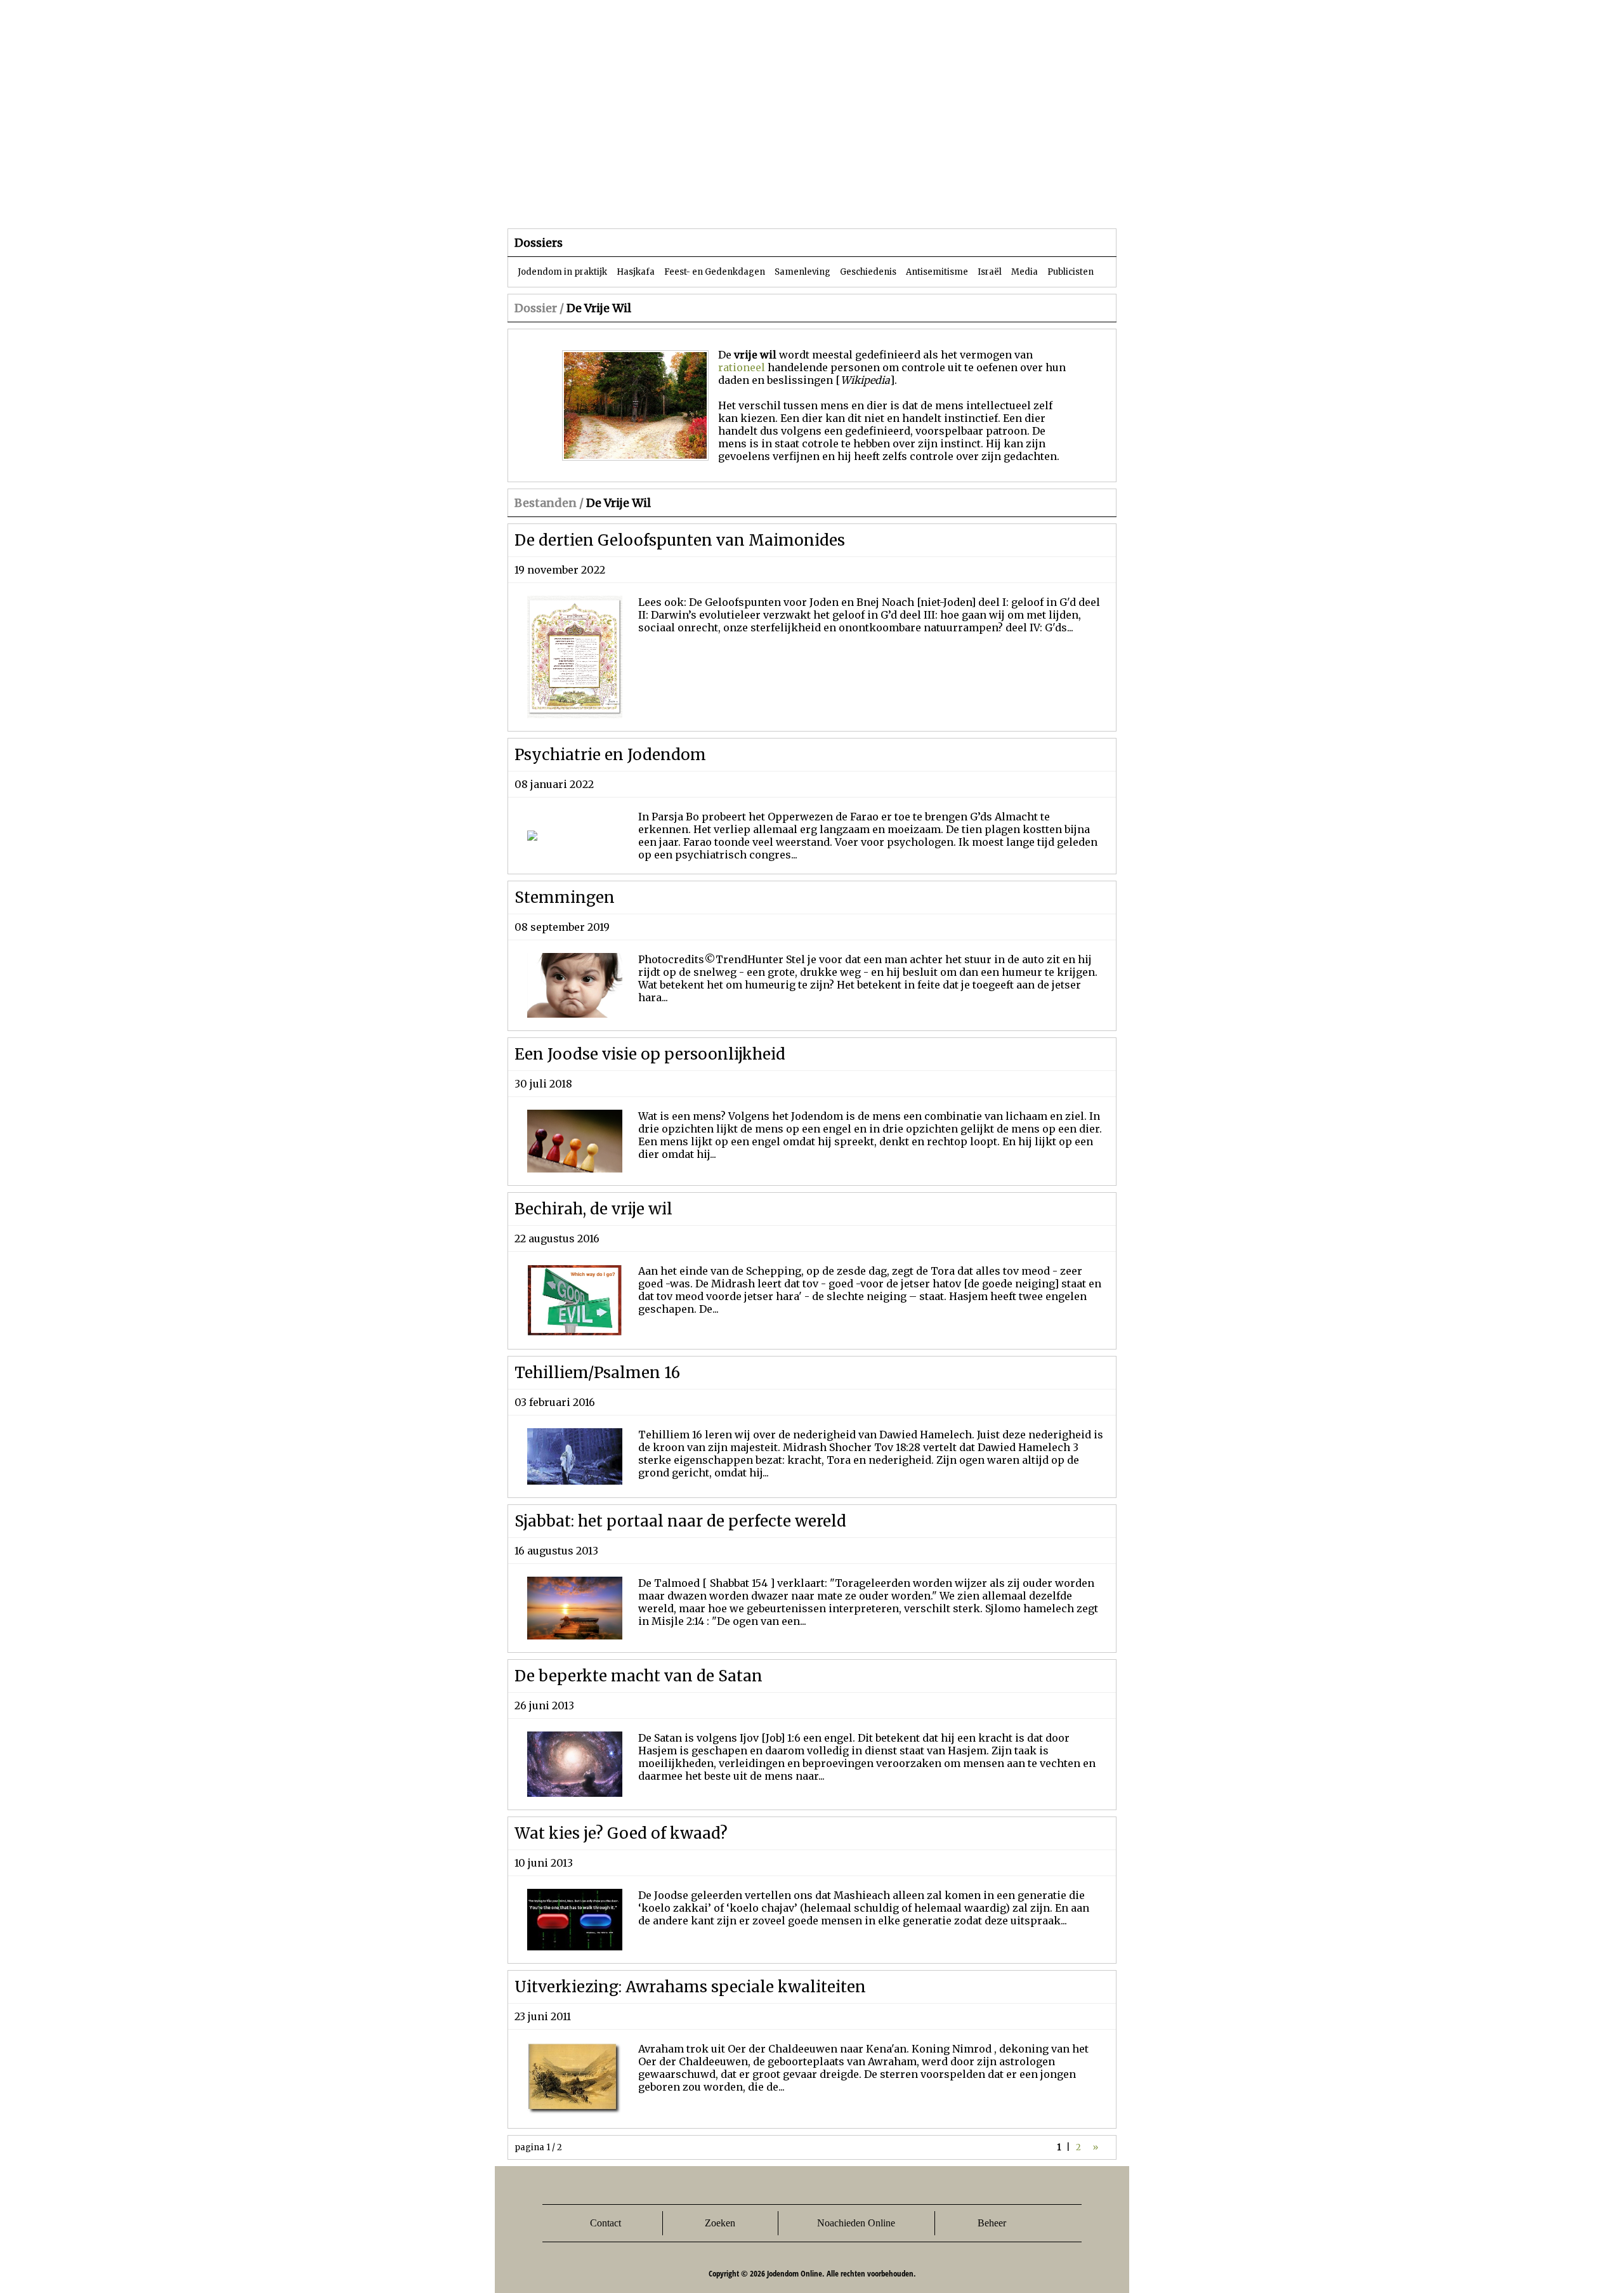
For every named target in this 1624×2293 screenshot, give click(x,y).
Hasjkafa (636, 272)
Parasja (821, 203)
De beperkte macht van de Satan (638, 1676)
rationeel (742, 367)
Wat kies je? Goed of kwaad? (621, 1833)
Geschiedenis (868, 272)
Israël (990, 272)
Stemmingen (565, 897)
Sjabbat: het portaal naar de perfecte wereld (680, 1521)
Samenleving (802, 272)
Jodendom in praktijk (562, 272)
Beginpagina (553, 203)
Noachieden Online (856, 2223)
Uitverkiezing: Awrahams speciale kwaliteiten (690, 1987)
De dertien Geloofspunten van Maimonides (680, 540)
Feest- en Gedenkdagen (715, 272)
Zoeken (720, 2223)
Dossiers (743, 203)
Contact (606, 2223)
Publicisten (1071, 272)
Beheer (992, 2223)
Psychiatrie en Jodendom (610, 755)
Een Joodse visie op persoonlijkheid (650, 1054)
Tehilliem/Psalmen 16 (597, 1373)
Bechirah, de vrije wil (593, 1209)
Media (1025, 272)
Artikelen (662, 203)
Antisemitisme (937, 272)
